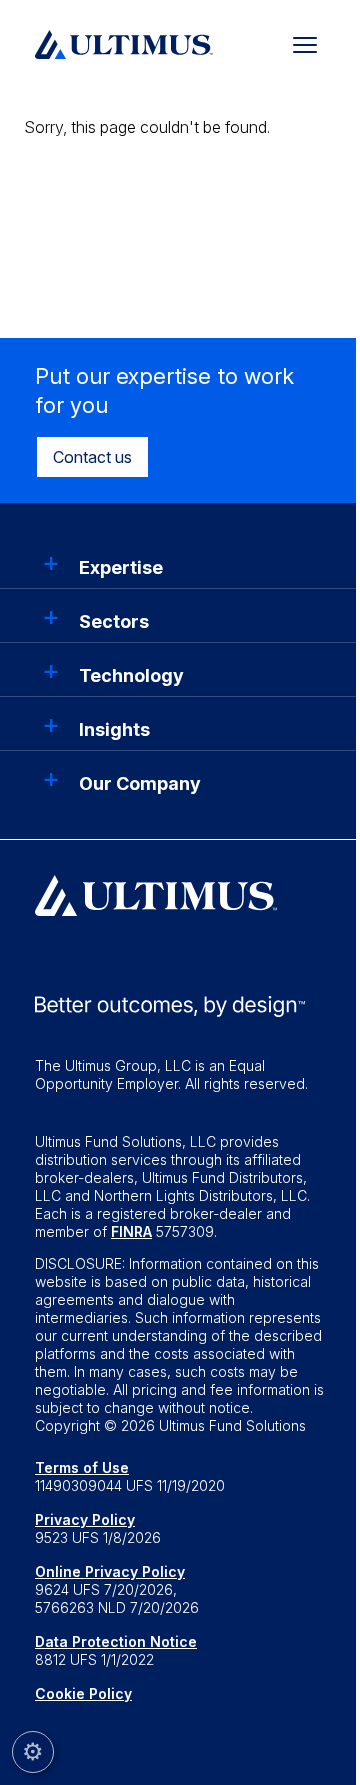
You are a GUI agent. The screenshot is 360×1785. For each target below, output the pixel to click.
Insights (114, 729)
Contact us (92, 457)
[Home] (124, 42)
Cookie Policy (83, 1693)
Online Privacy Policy (110, 1571)
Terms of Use (82, 1467)
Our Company (140, 783)
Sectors (114, 621)
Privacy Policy (85, 1519)
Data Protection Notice (116, 1641)
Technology (131, 675)
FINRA (131, 1231)
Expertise (121, 567)
